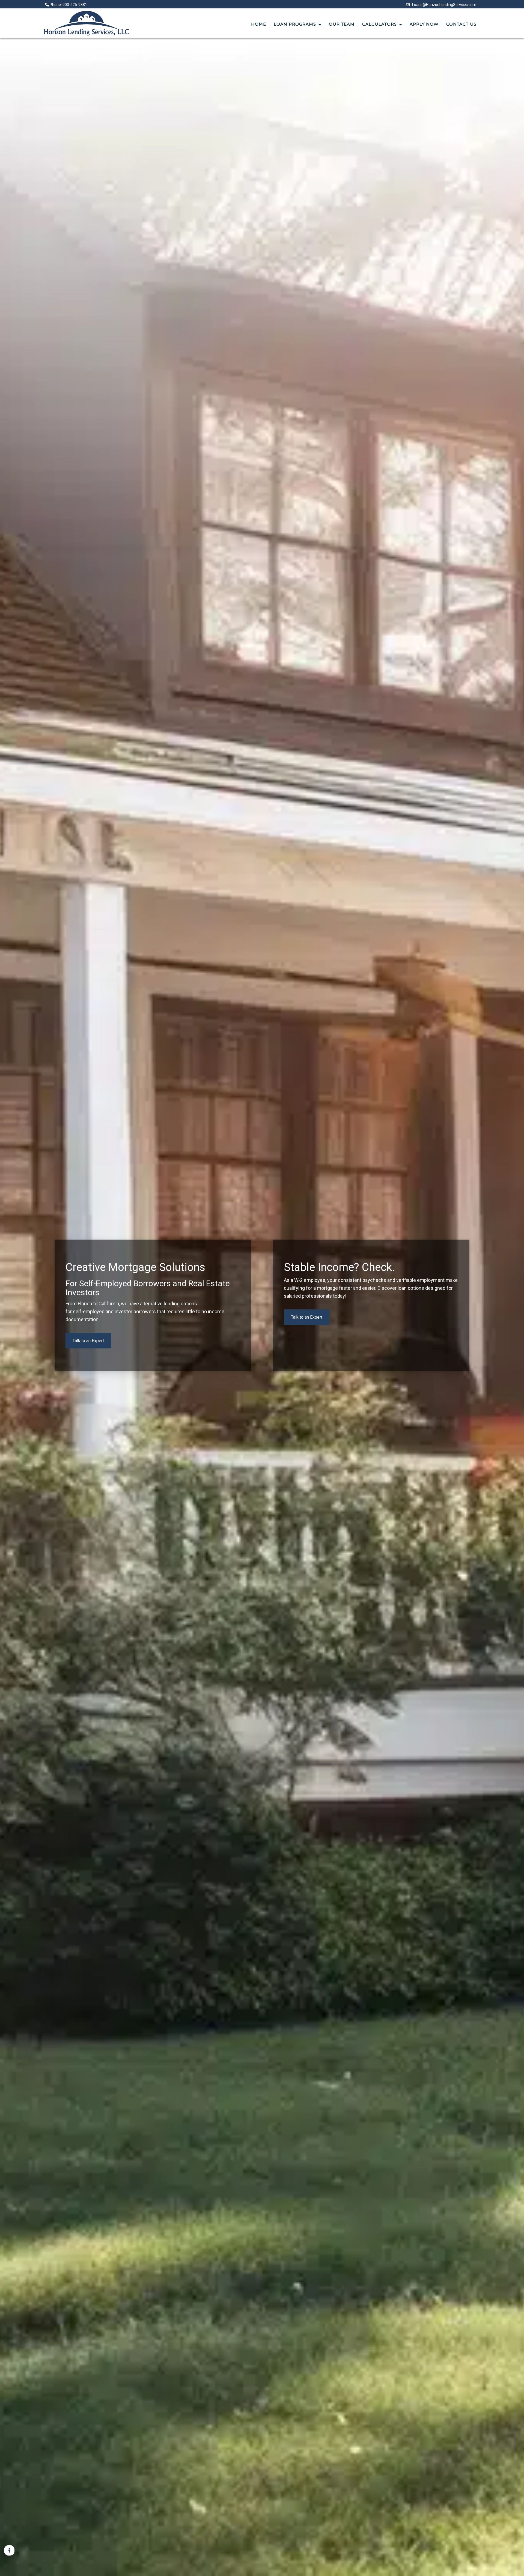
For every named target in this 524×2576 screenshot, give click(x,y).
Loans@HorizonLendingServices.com (443, 5)
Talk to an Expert (88, 1341)
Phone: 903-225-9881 (68, 5)
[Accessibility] (9, 2550)
